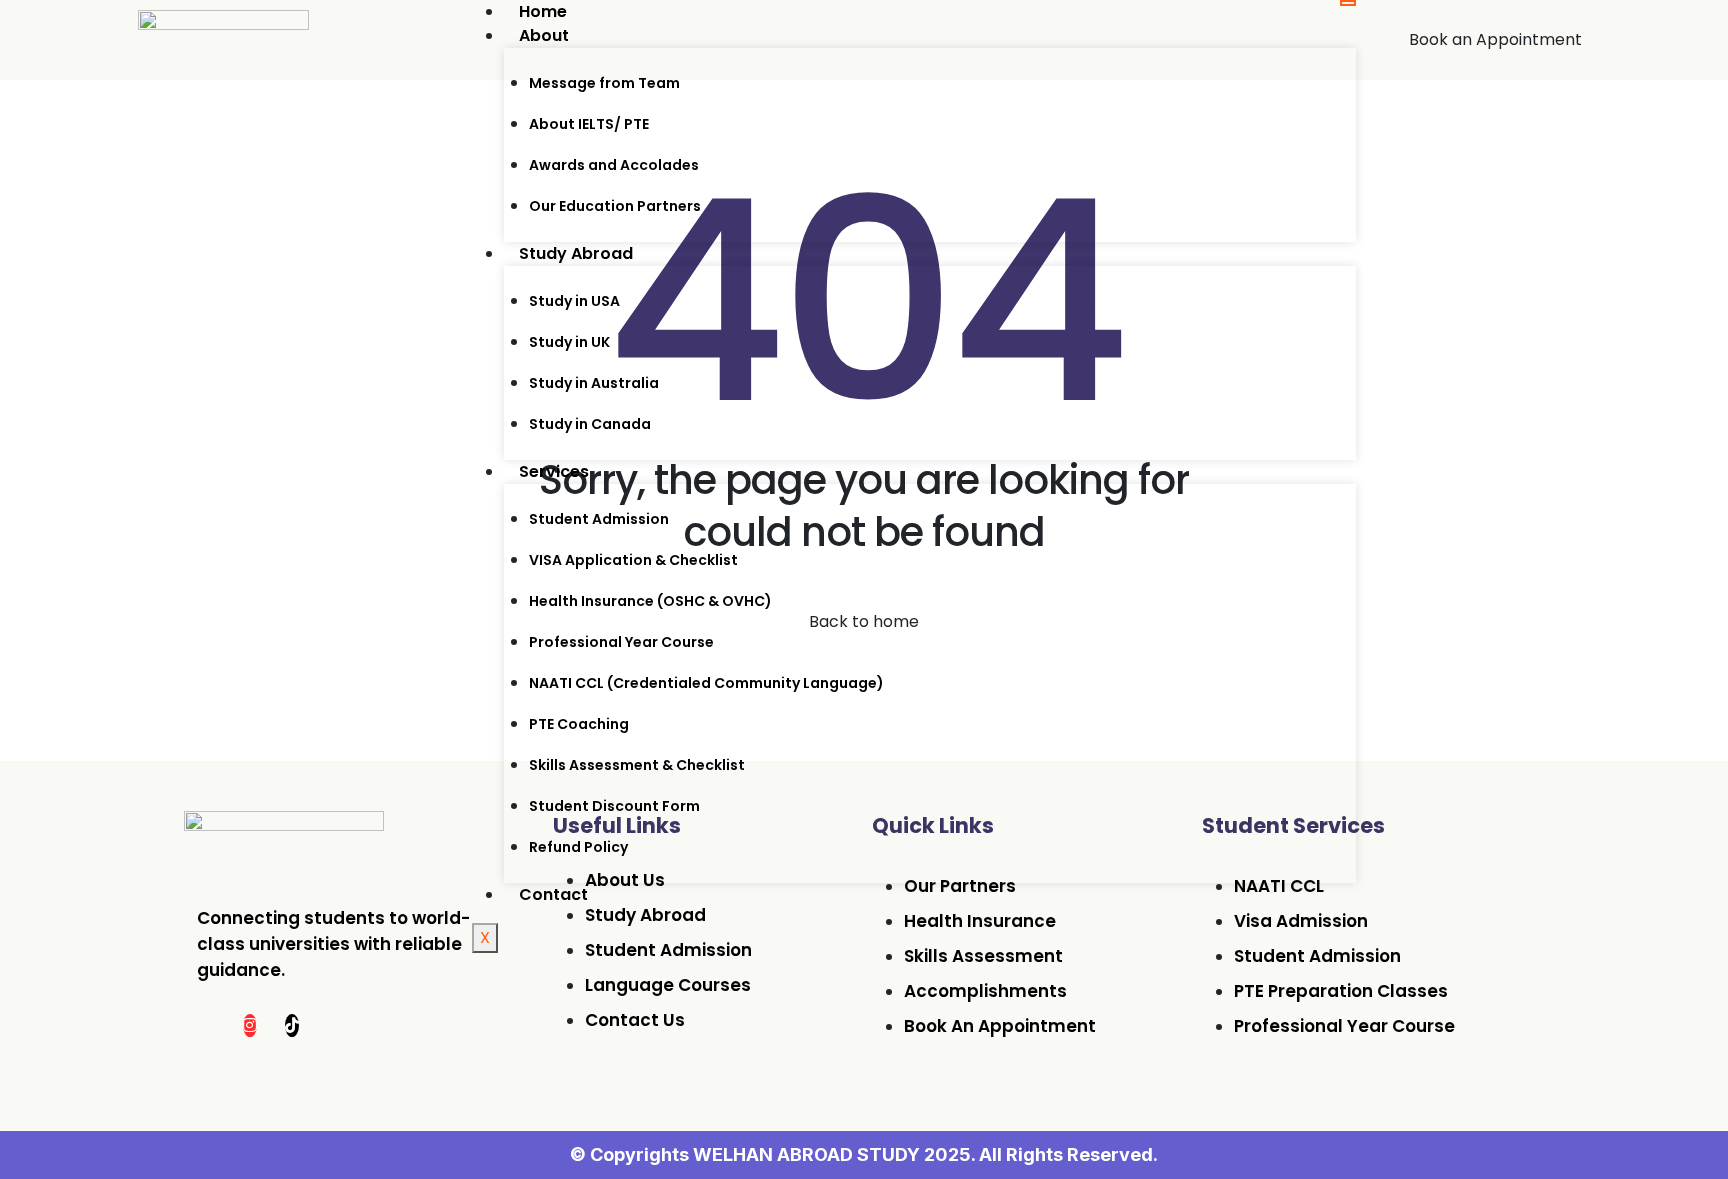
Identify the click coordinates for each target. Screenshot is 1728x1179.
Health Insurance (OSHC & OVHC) (650, 601)
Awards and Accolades (614, 165)
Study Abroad (576, 253)
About (544, 35)
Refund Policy (578, 847)
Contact (553, 894)
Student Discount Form (614, 806)
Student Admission (599, 519)
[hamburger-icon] (1348, 3)
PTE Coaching (579, 724)
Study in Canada (590, 424)
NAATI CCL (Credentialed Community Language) (706, 683)
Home (543, 11)
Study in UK (569, 342)
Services (554, 471)
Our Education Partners (615, 206)
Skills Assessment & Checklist (637, 765)
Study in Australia (594, 383)
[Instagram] (250, 1025)
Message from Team (604, 83)
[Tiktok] (292, 1025)
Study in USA (574, 301)
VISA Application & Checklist (633, 560)
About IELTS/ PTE (589, 124)
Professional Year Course (621, 642)
